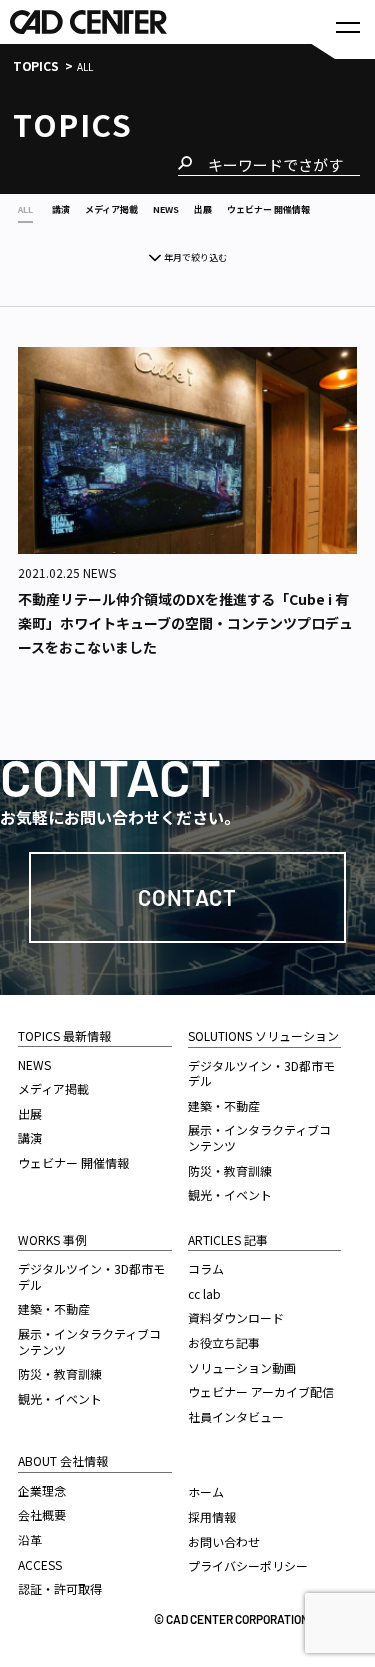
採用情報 (212, 1516)
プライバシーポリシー (248, 1565)
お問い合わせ (224, 1541)
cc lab (204, 1293)
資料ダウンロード (236, 1317)
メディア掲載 (53, 1088)
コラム (206, 1268)
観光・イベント (60, 1398)
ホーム (206, 1491)
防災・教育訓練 (60, 1373)
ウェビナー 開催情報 (73, 1162)
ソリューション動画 (242, 1367)
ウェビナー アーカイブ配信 (261, 1391)
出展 (30, 1113)
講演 (30, 1137)
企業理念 (42, 1490)
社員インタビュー (236, 1416)
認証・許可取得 (60, 1588)
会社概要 (42, 1514)
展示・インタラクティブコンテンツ (89, 1341)
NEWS (34, 1064)
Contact (187, 897)
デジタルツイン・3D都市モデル (91, 1276)
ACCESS (40, 1564)
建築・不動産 (54, 1308)
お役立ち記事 (224, 1342)
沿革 (30, 1539)
